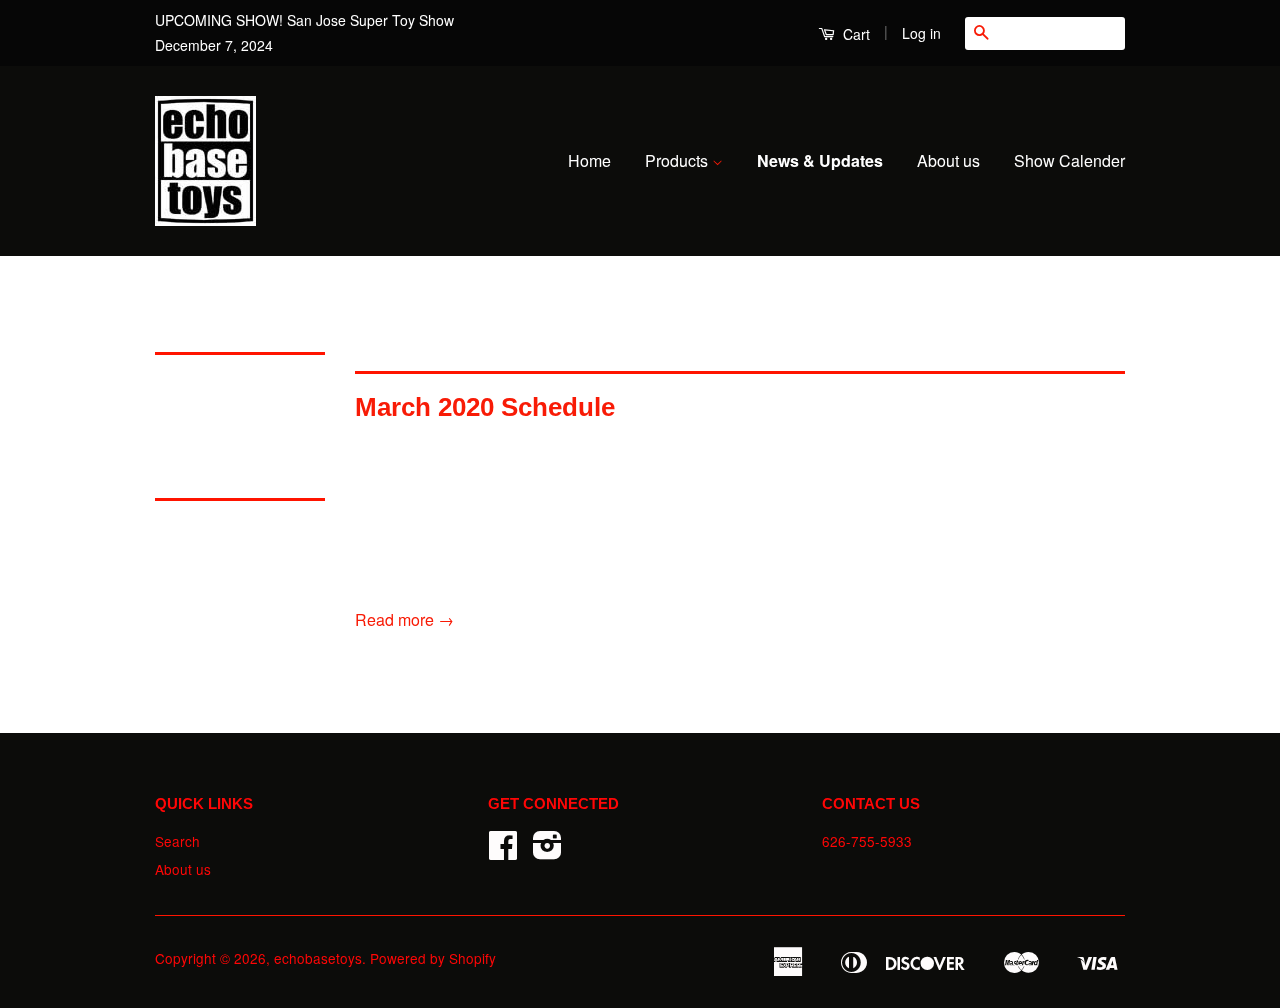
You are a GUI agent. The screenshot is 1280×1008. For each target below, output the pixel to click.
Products (678, 160)
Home (589, 160)
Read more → (404, 619)
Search (177, 841)
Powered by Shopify (433, 958)
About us (948, 160)
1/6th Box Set (202, 562)
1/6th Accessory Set (225, 529)
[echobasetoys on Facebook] (503, 851)
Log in (921, 33)
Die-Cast (186, 416)
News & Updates (820, 160)
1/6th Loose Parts (217, 595)
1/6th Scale (195, 383)
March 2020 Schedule (485, 407)
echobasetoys (318, 958)
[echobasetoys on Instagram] (547, 851)
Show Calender (1069, 160)
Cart (854, 34)
